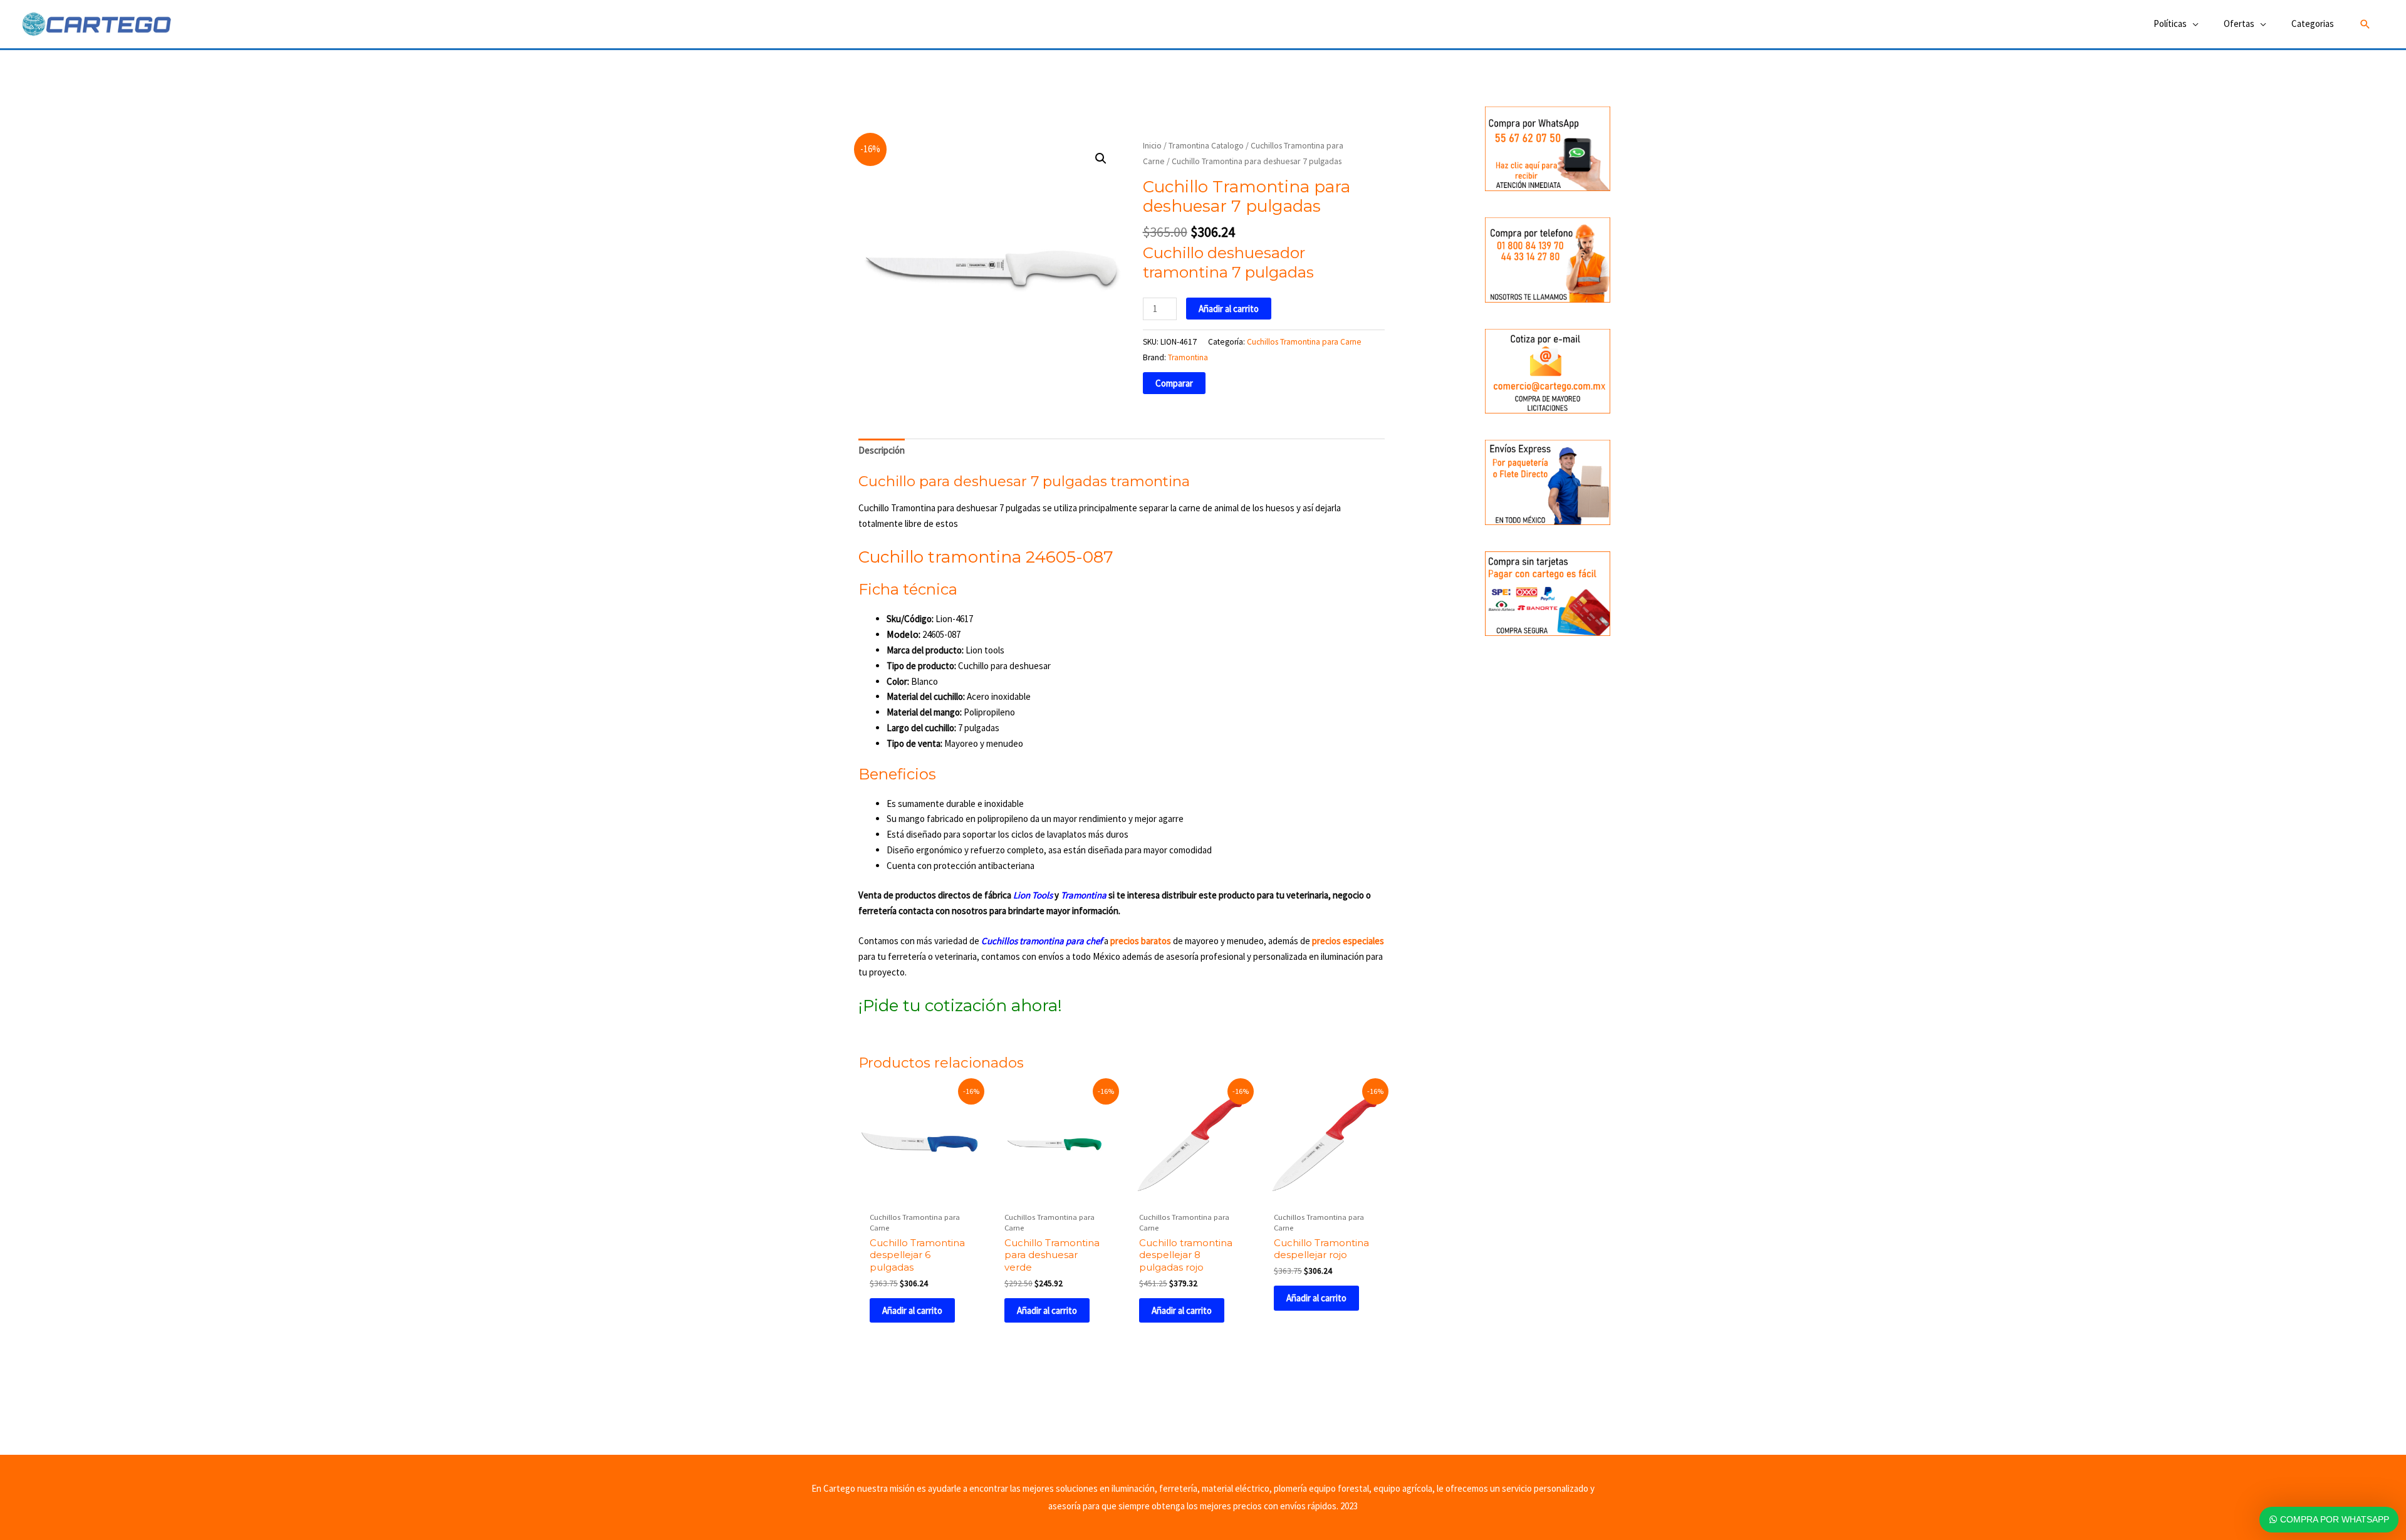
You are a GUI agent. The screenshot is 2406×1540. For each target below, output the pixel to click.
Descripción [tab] (882, 450)
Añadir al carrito (1229, 309)
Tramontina (1188, 357)
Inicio (1152, 145)
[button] (2365, 24)
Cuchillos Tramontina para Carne (1304, 342)
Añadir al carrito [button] (912, 1310)
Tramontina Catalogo (1206, 145)
